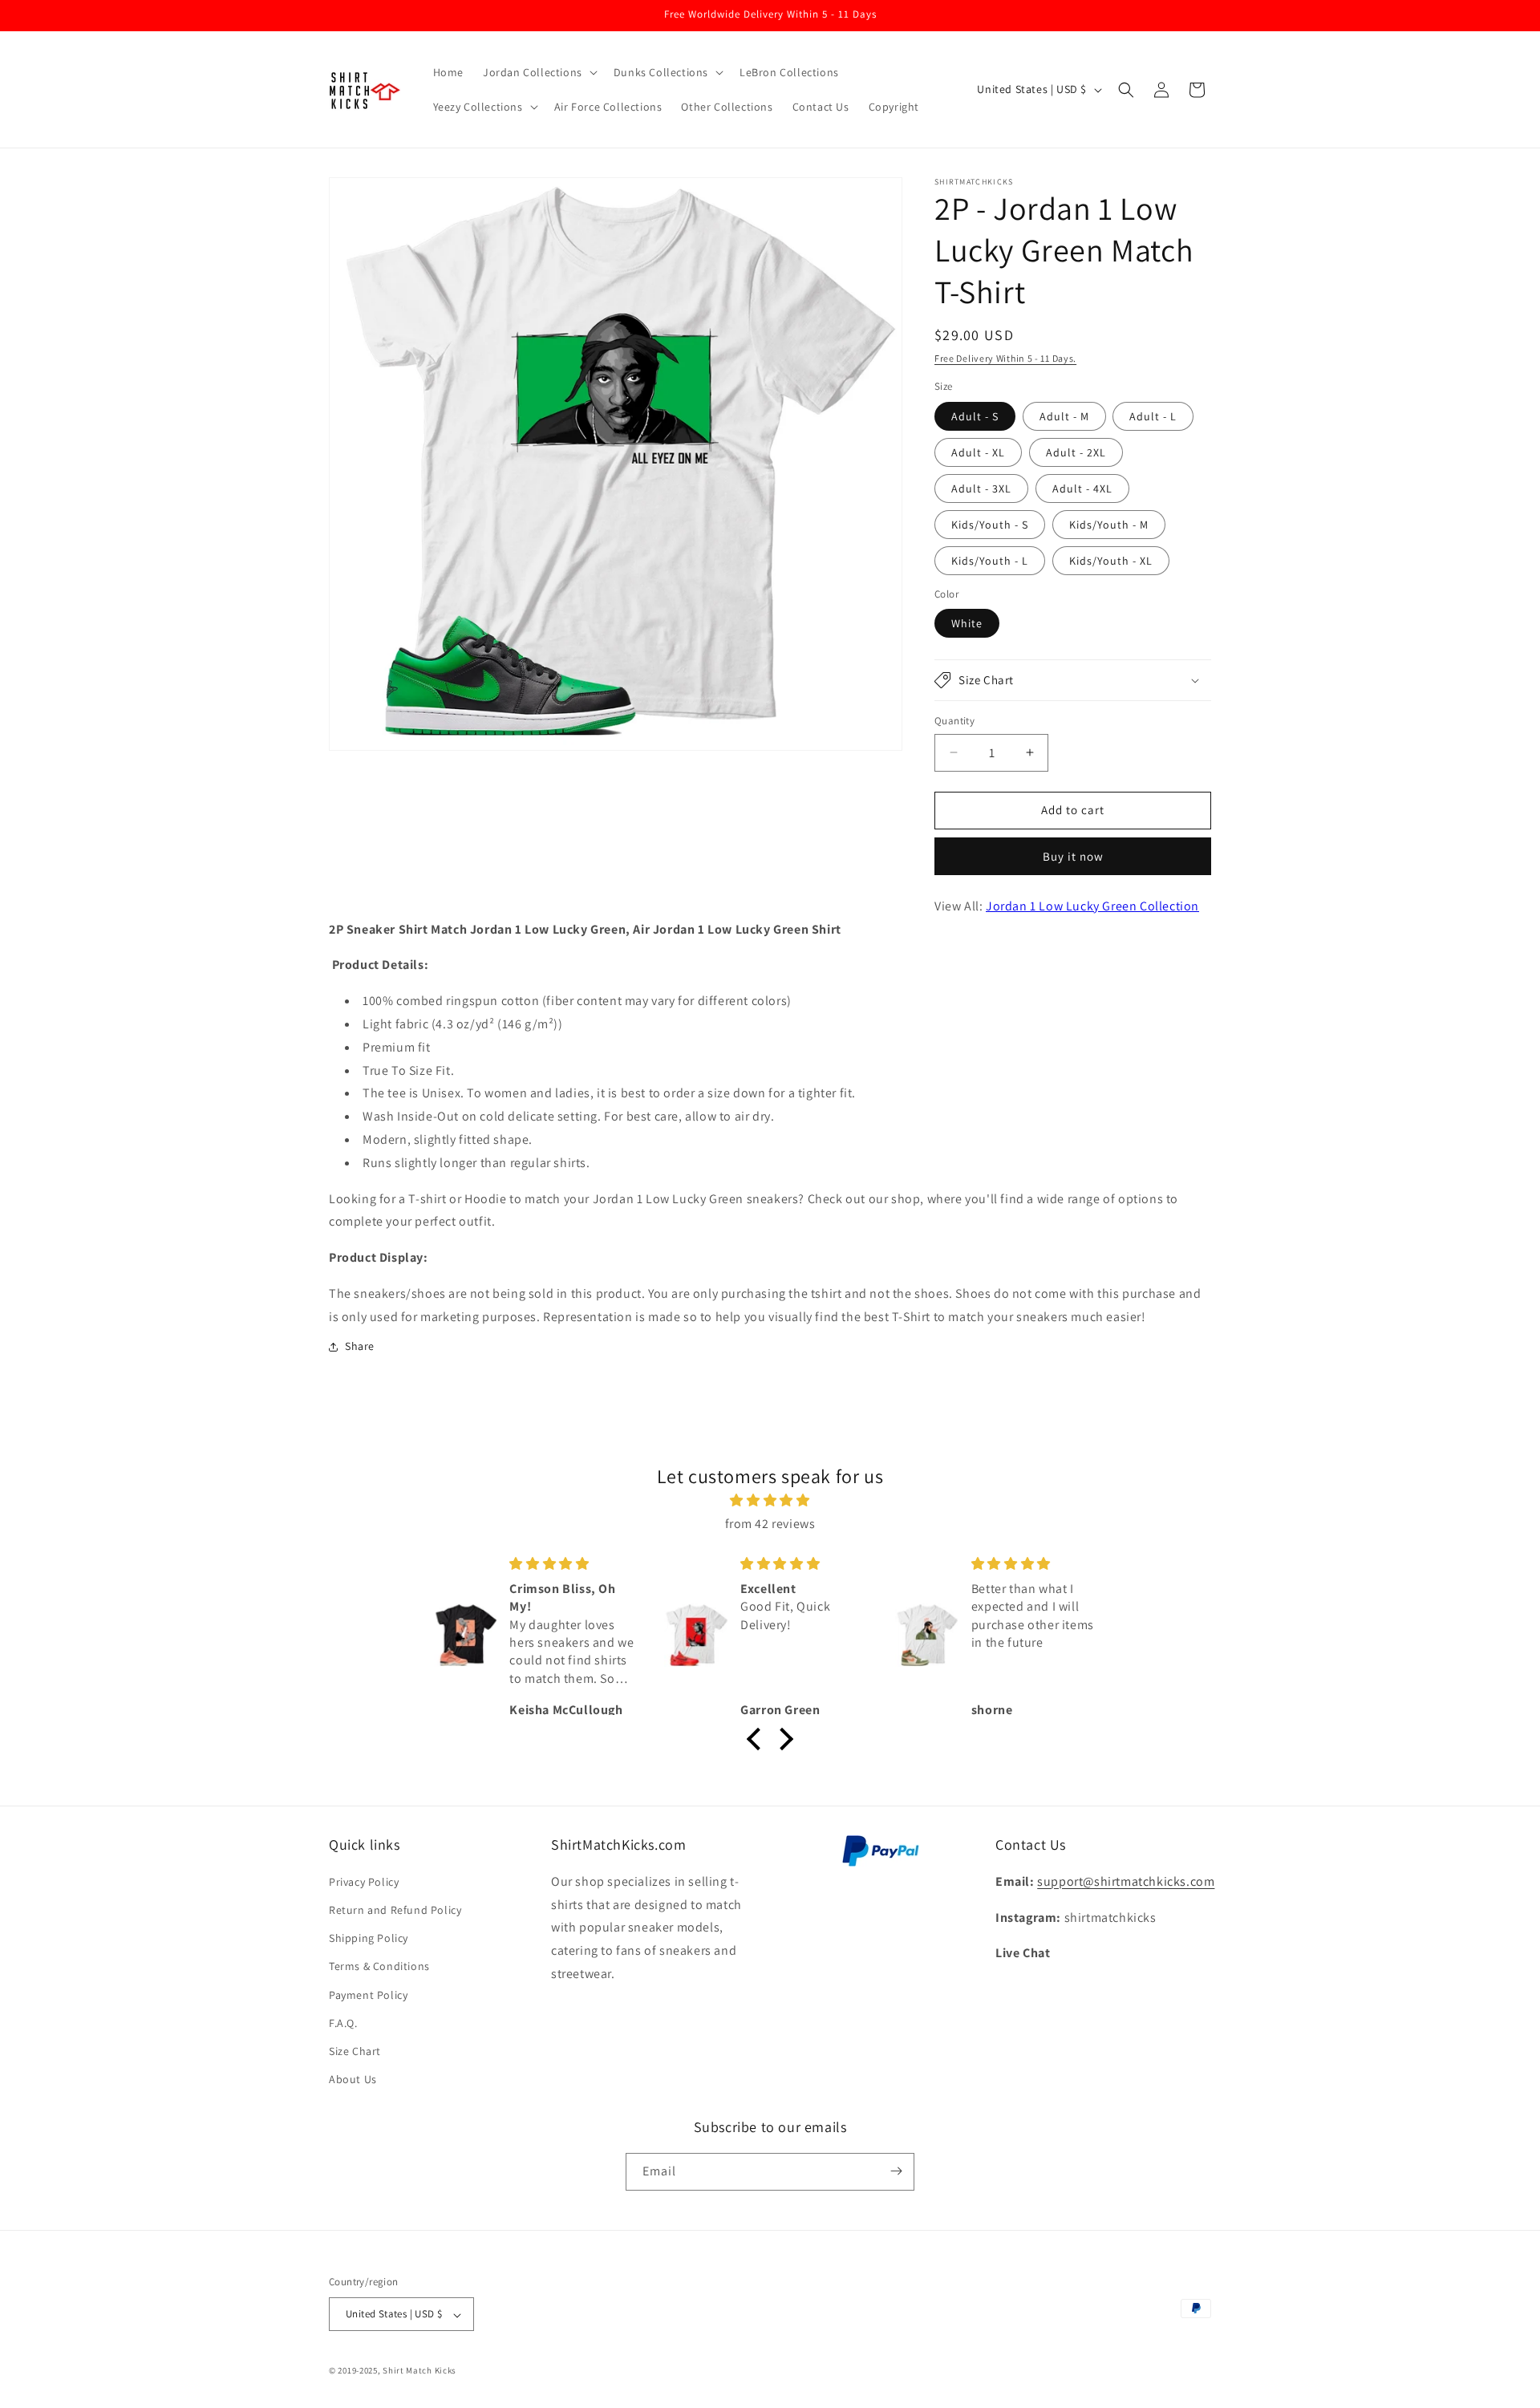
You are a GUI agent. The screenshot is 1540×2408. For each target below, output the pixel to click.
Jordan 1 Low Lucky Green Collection (1092, 906)
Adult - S (975, 416)
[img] (770, 1501)
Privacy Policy (364, 1881)
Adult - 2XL (1076, 452)
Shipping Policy (369, 1938)
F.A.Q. (343, 2022)
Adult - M (1064, 416)
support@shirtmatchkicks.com (1126, 1881)
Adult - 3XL (981, 488)
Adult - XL (978, 452)
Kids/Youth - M (1109, 525)
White (967, 623)
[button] (539, 72)
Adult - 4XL (1082, 488)
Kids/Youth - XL (1111, 561)
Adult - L (1153, 416)
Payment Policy (368, 1994)
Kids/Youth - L (990, 561)
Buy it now (1073, 856)
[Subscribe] (896, 2171)
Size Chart (355, 2050)
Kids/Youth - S (990, 525)
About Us (353, 2079)
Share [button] (360, 1346)
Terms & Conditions (379, 1966)
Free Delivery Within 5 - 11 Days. (1005, 358)
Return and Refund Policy (395, 1909)
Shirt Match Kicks (419, 2371)
